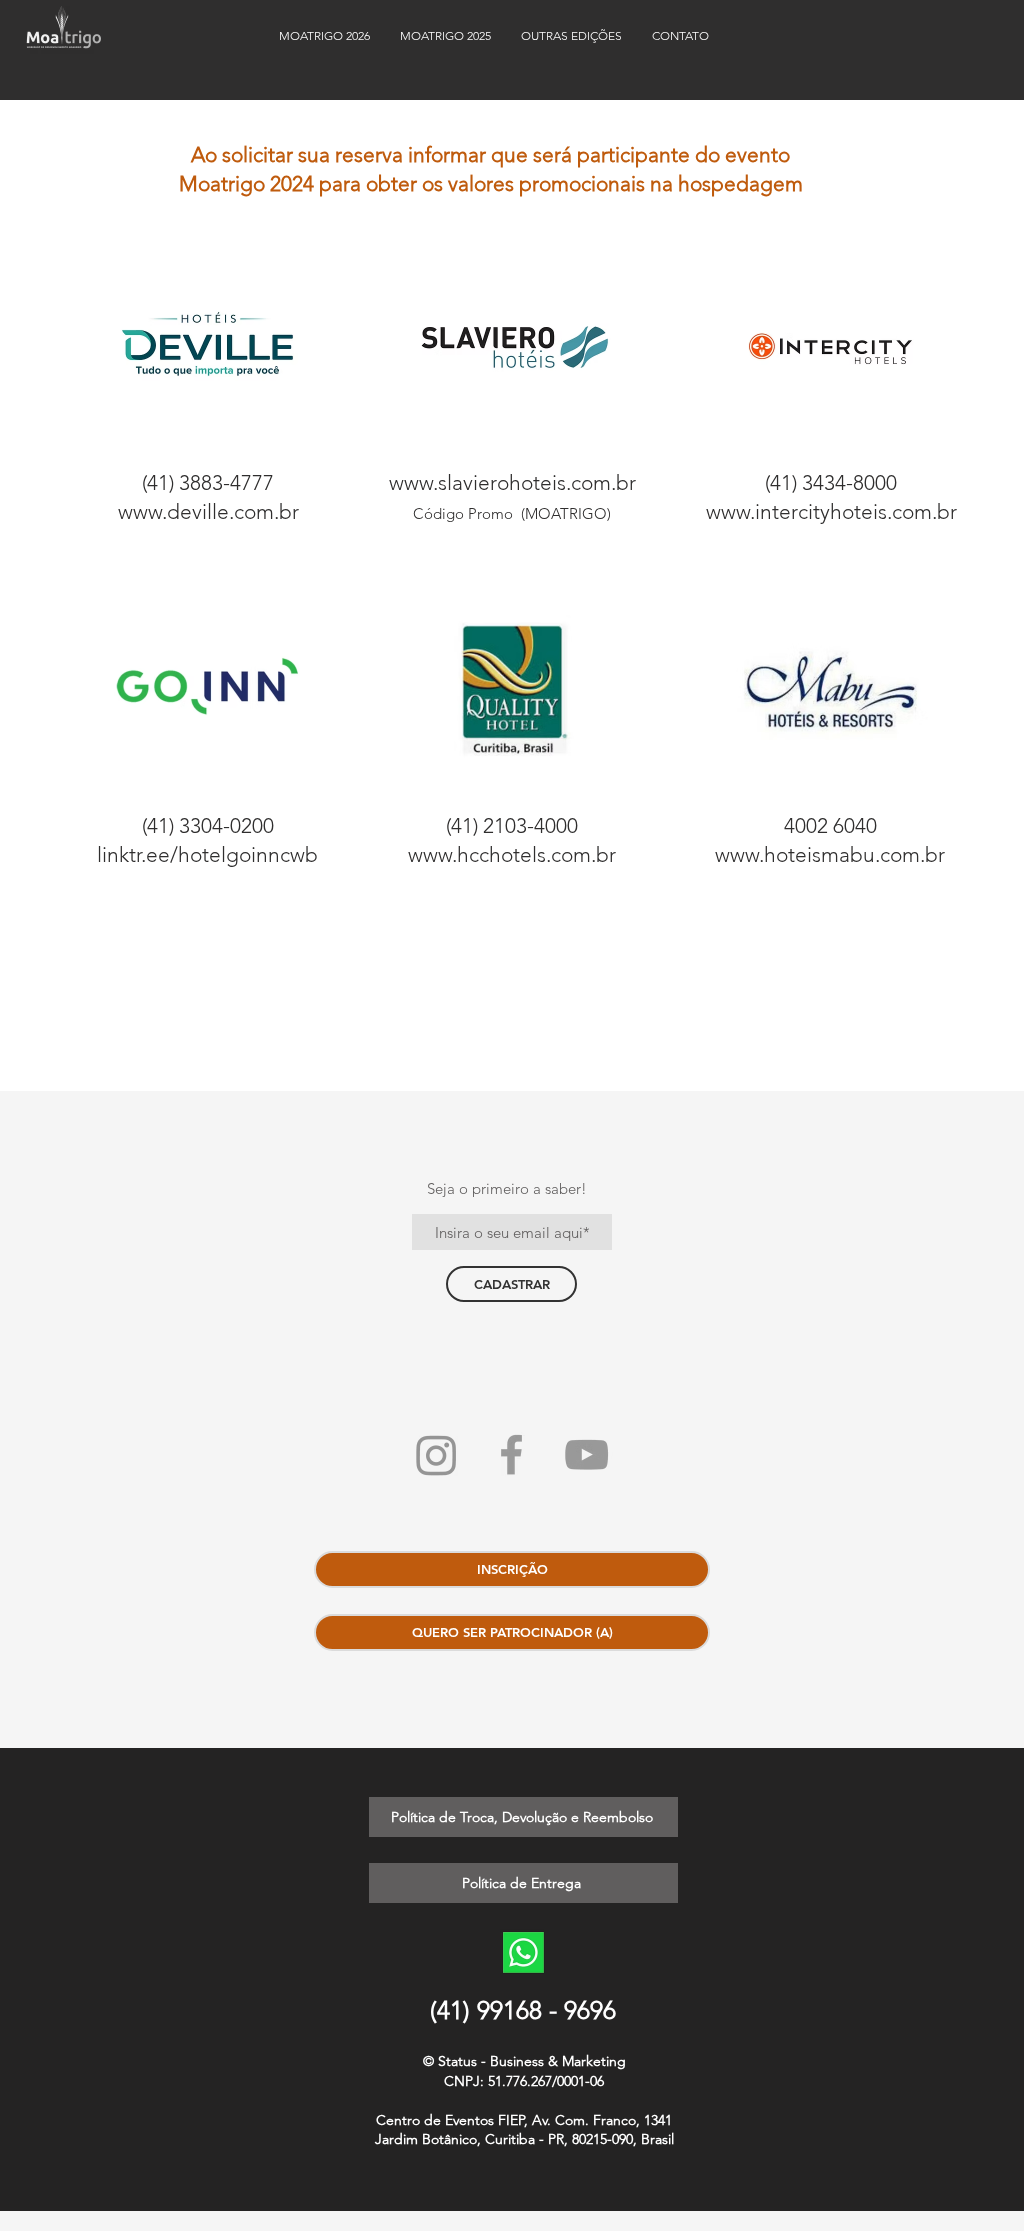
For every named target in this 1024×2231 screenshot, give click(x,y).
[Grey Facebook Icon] (511, 1454)
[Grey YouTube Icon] (586, 1454)
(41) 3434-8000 (831, 482)
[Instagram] (436, 1454)
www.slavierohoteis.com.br (512, 482)
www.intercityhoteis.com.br (831, 511)
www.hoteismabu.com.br (830, 854)
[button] (571, 35)
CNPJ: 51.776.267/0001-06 (524, 2081)
